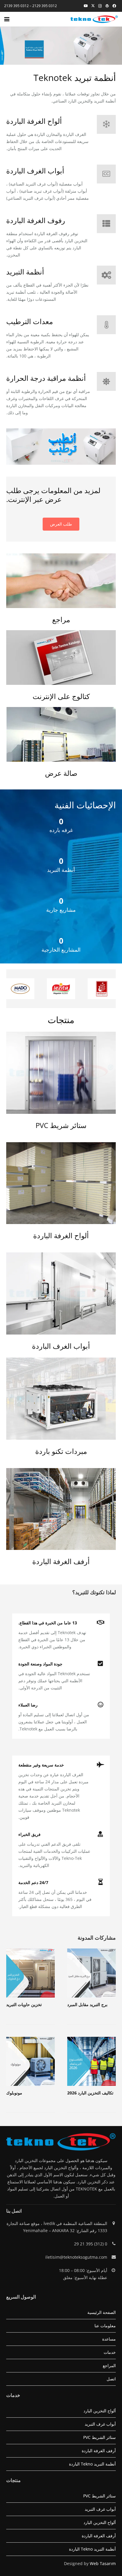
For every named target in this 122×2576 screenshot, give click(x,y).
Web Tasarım (103, 2563)
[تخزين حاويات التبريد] (30, 1973)
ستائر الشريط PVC (99, 2437)
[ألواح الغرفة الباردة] (103, 124)
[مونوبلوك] (30, 2061)
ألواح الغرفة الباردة (34, 121)
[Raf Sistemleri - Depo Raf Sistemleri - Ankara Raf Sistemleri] (61, 1509)
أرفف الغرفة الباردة (61, 1561)
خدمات (110, 2352)
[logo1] (94, 19)
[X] (93, 6)
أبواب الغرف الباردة (35, 171)
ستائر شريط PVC (61, 1125)
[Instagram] (100, 6)
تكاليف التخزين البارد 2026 (90, 2093)
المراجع (109, 2365)
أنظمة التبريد (25, 272)
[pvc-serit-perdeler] (61, 1073)
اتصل (111, 2379)
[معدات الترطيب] (103, 325)
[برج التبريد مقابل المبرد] (91, 1973)
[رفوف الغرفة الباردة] (103, 224)
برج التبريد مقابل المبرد (87, 2004)
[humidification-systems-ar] (61, 447)
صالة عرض (61, 773)
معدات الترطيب (30, 321)
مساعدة (109, 2339)
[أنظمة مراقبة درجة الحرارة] (103, 381)
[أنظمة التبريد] (103, 275)
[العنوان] (107, 6)
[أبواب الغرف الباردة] (103, 174)
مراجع (61, 619)
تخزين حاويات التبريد (24, 2004)
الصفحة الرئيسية (102, 2312)
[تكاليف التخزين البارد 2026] (91, 2061)
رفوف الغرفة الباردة (36, 220)
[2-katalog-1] (61, 658)
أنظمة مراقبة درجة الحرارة (46, 378)
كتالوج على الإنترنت (61, 696)
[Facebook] (114, 6)
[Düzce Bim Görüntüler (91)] (61, 1183)
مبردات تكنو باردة (61, 1451)
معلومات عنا (105, 2326)
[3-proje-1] (61, 734)
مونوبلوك (14, 2093)
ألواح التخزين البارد (100, 2411)
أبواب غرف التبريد (100, 2424)
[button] (7, 19)
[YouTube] (86, 6)
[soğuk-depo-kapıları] (61, 1293)
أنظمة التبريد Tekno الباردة (92, 2464)
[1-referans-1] (61, 581)
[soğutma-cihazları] (61, 1399)
